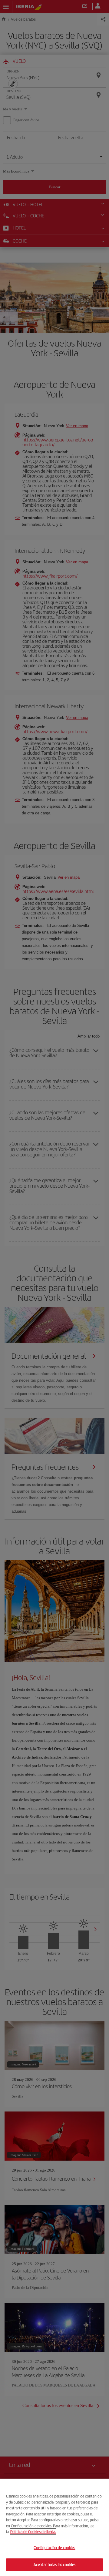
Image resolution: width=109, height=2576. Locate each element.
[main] (54, 2527)
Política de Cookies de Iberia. (33, 2532)
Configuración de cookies (54, 2548)
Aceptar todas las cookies (54, 2565)
